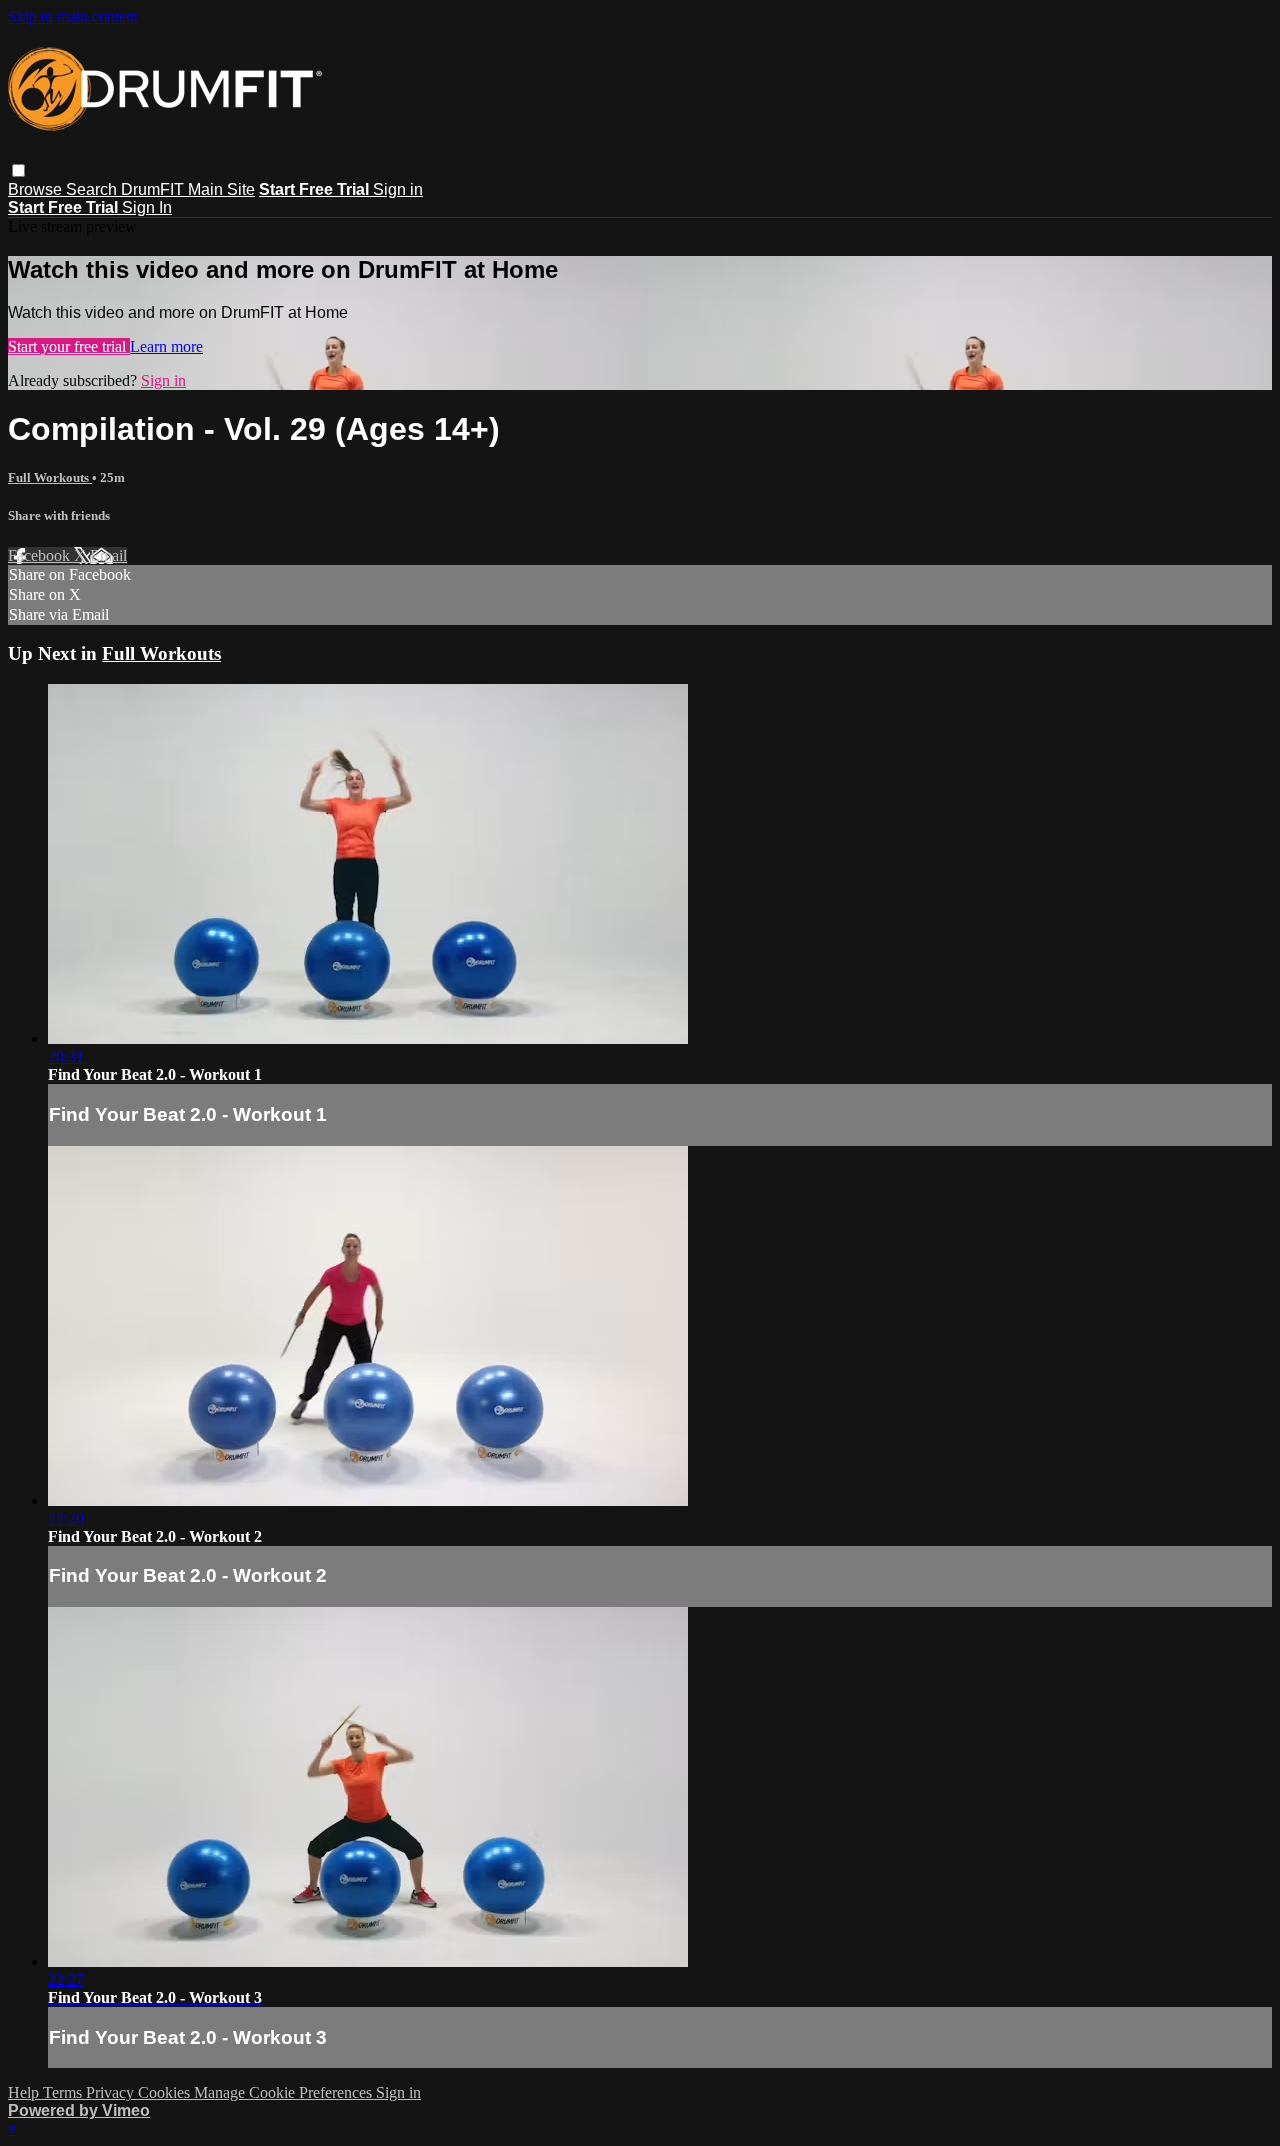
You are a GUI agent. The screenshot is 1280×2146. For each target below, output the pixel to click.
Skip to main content (73, 16)
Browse (37, 189)
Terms (64, 2092)
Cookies (166, 2092)
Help (25, 2092)
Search (93, 189)
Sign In (147, 207)
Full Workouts (50, 477)
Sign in (398, 189)
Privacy (112, 2092)
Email (108, 555)
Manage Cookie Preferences (285, 2092)
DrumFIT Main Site (188, 189)
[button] (18, 170)
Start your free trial (69, 346)
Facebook (41, 555)
